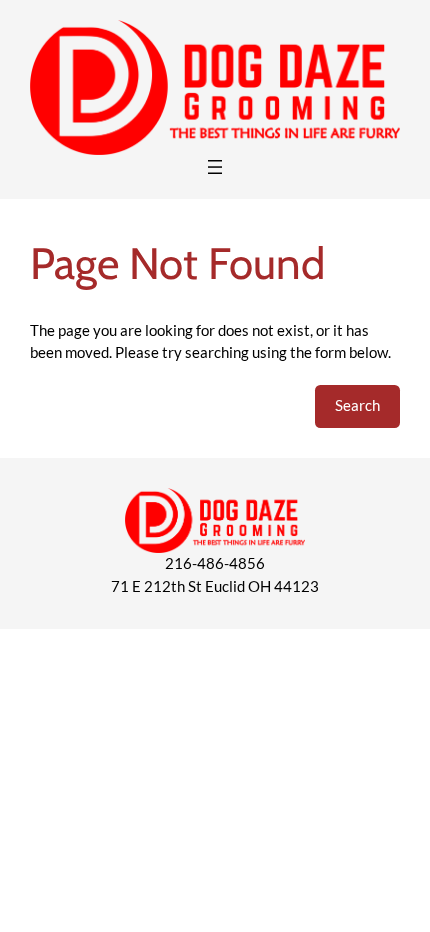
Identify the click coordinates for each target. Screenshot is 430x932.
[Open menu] (215, 167)
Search (357, 405)
